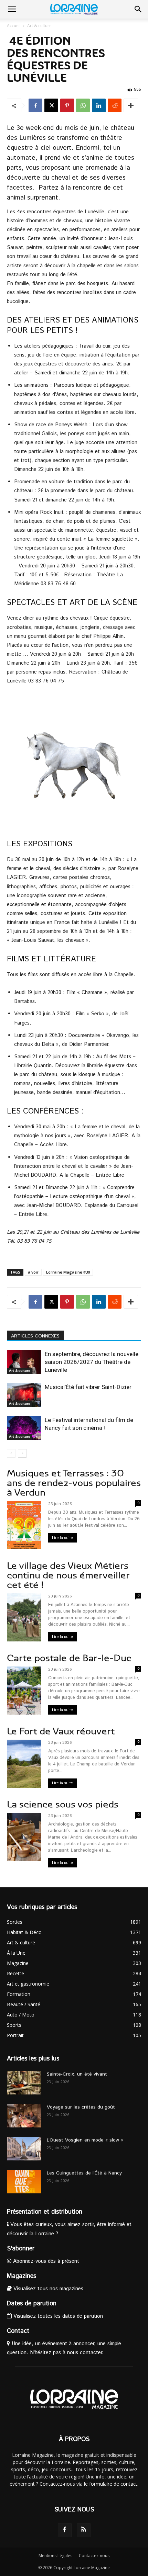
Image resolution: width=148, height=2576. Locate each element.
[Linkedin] (99, 105)
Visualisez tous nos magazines (47, 2289)
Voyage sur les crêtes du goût (81, 2107)
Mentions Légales (55, 2556)
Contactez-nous (94, 2556)
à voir (33, 1272)
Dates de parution (32, 2304)
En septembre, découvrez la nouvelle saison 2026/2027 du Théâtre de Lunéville (92, 1362)
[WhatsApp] (83, 105)
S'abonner (21, 2249)
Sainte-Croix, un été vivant (78, 2074)
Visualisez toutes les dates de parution (57, 2316)
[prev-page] (11, 1453)
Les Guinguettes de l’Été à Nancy (84, 2173)
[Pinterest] (67, 105)
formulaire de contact (113, 2484)
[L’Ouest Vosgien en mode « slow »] (24, 2149)
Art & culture (39, 26)
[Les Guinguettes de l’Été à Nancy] (24, 2182)
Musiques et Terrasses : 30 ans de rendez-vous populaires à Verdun (74, 1483)
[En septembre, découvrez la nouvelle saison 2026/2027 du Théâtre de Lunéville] (24, 1362)
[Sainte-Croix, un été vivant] (24, 2083)
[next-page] (22, 1453)
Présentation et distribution (45, 2212)
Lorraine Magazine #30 (68, 1272)
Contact (18, 2331)
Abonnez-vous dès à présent (45, 2261)
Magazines (22, 2276)
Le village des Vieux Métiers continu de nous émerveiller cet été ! (68, 1575)
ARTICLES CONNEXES (35, 1336)
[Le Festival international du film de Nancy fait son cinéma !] (24, 1428)
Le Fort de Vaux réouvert (61, 1731)
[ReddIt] (115, 105)
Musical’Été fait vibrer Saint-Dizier (88, 1387)
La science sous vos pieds (63, 1804)
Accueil (14, 26)
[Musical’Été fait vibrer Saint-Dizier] (24, 1395)
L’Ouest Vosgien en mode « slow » (85, 2140)
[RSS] (84, 2530)
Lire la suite (62, 1538)
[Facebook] (35, 105)
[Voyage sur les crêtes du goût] (24, 2116)
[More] (131, 105)
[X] (51, 105)
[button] (12, 9)
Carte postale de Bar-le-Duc (69, 1658)
